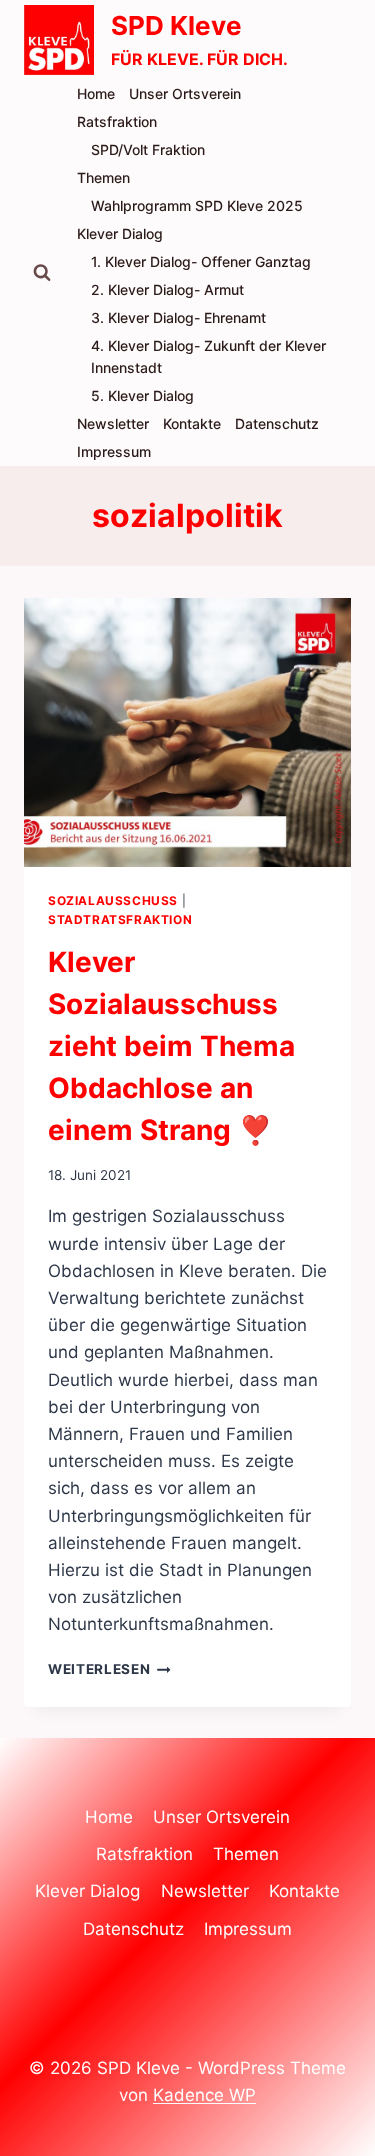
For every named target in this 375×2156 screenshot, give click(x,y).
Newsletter (113, 423)
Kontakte (192, 423)
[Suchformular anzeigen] (42, 273)
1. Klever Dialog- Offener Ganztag (201, 261)
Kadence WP (204, 2095)
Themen (103, 177)
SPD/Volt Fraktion (148, 149)
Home (96, 93)
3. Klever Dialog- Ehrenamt (178, 317)
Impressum (114, 451)
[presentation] (187, 732)
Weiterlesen (109, 1669)
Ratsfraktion (117, 121)
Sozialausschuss (113, 900)
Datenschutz (277, 423)
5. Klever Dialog (142, 395)
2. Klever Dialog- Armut (167, 289)
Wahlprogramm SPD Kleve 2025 (197, 205)
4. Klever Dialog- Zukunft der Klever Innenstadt (208, 356)
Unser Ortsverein (185, 93)
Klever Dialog (120, 233)
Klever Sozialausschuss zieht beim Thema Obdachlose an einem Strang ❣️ (171, 1046)
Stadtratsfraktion (120, 919)
